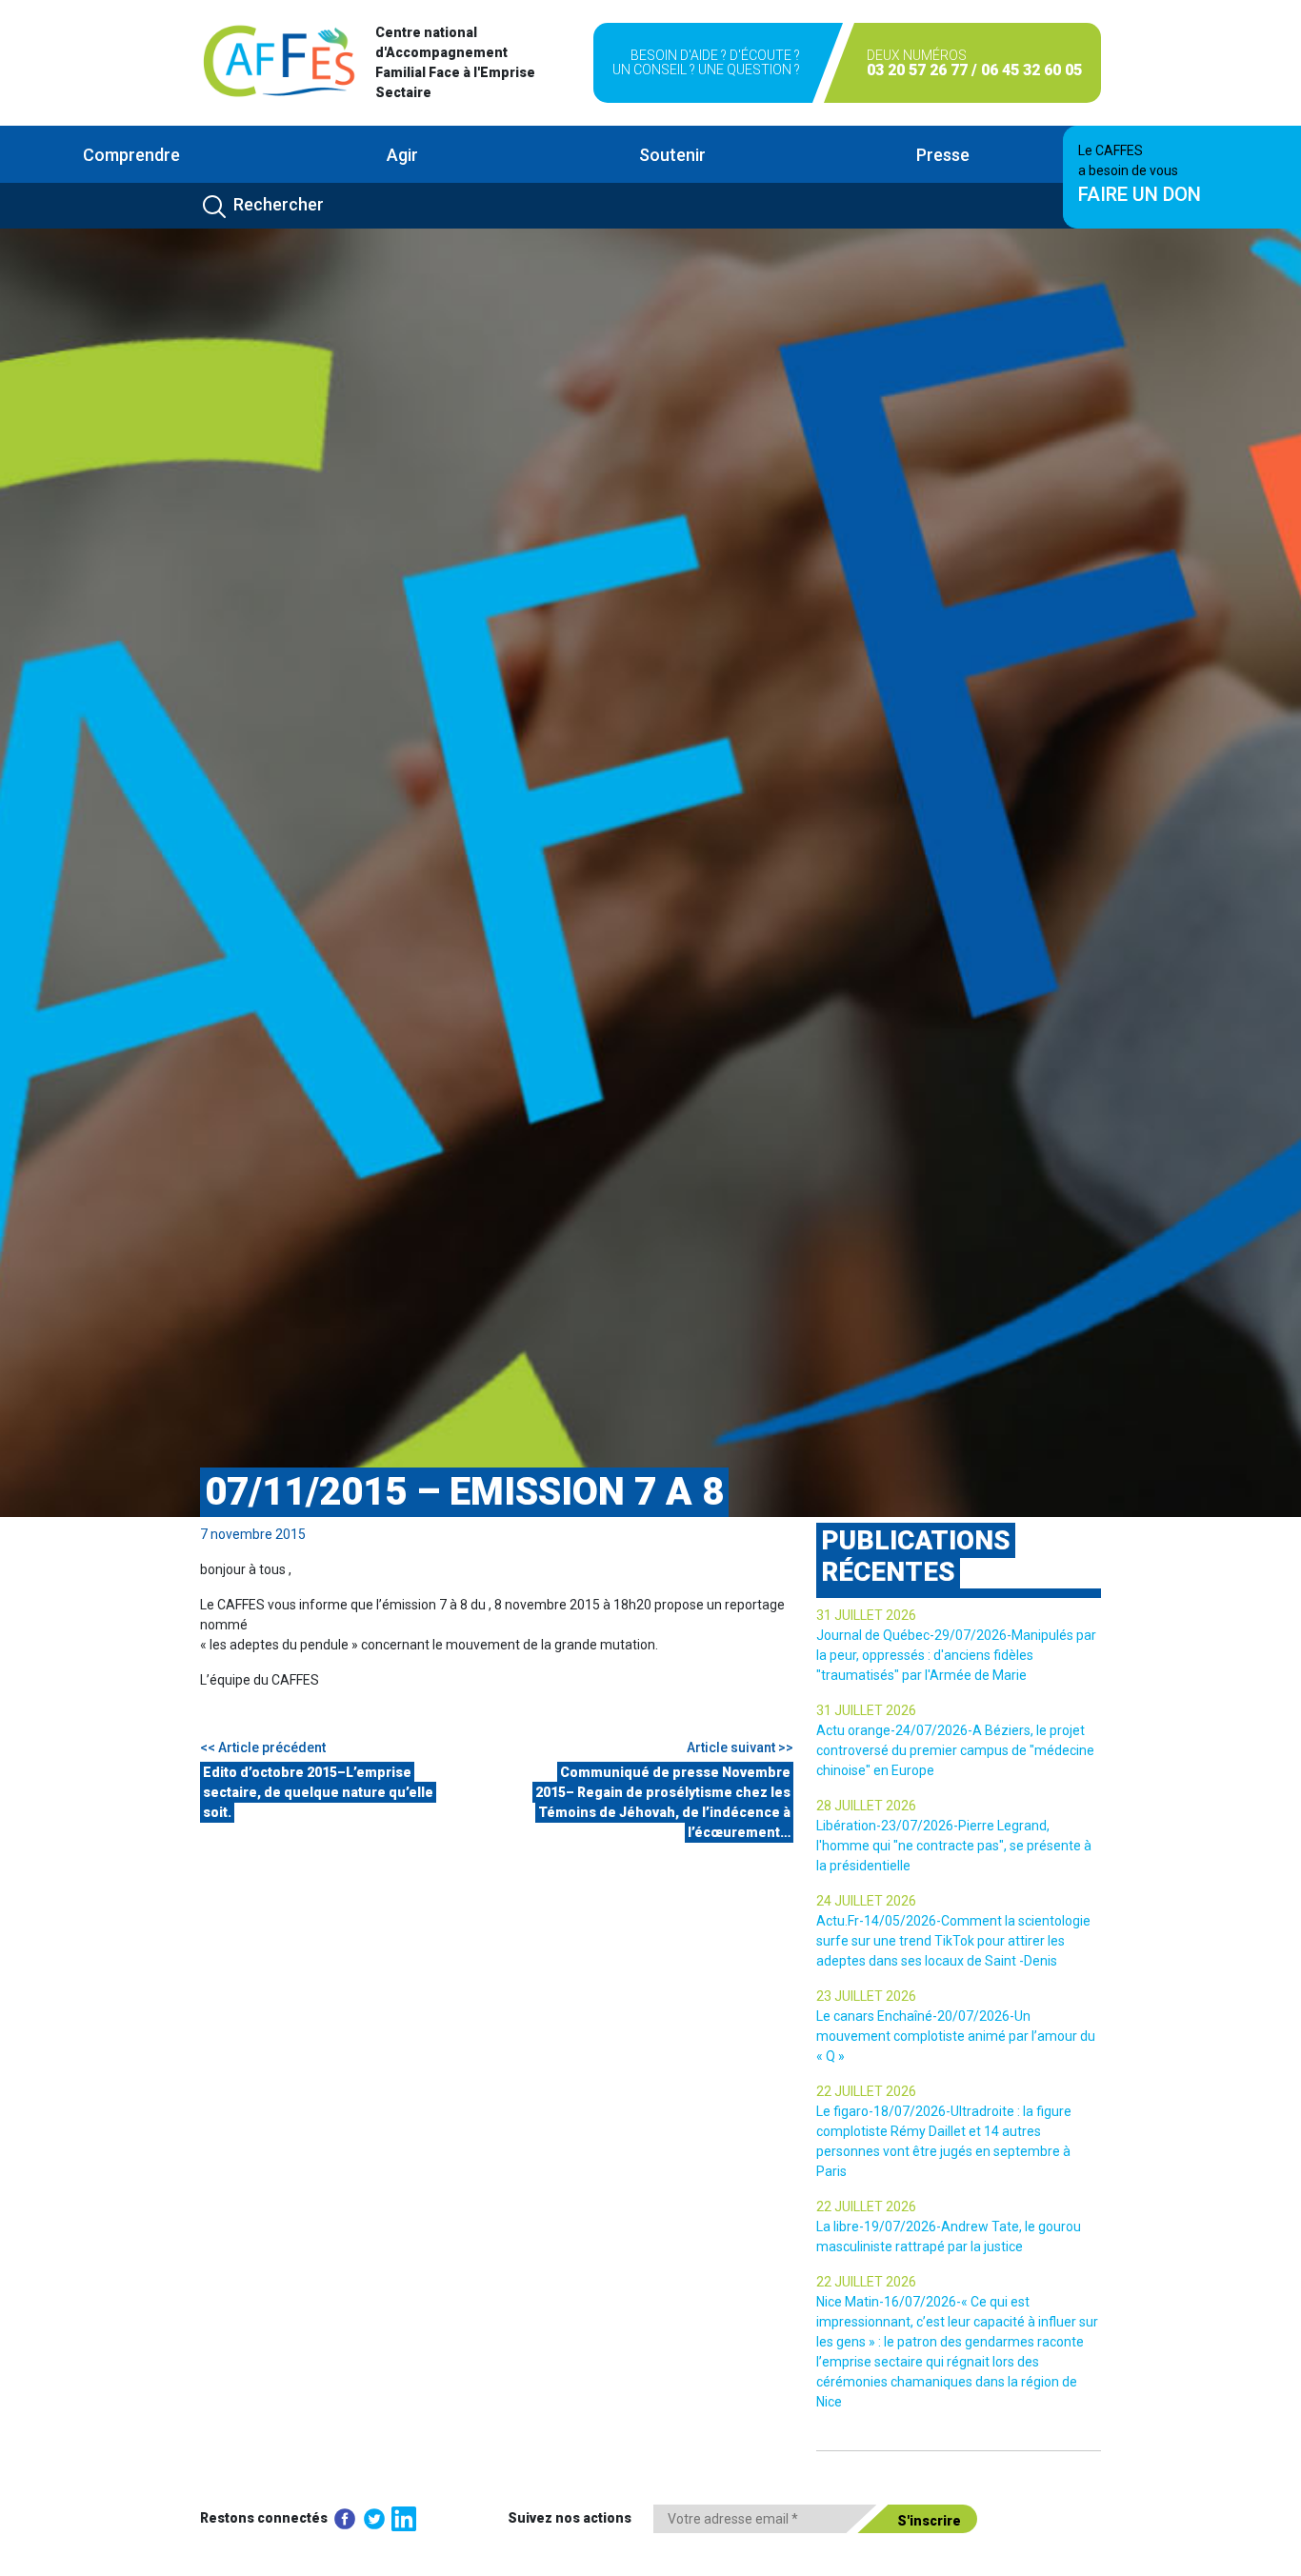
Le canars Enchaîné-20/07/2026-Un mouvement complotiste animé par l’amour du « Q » (956, 2036)
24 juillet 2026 (866, 1901)
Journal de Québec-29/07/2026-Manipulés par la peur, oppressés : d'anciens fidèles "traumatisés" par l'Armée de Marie (956, 1655)
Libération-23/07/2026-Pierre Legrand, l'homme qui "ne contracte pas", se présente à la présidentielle (954, 1846)
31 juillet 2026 (866, 1615)
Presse (943, 155)
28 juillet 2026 (866, 1806)
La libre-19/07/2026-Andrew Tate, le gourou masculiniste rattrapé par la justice (949, 2237)
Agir (402, 155)
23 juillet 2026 (866, 1996)
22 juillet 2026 (866, 2091)
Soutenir (672, 155)
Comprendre (131, 155)
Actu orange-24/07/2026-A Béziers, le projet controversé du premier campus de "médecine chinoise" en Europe (955, 1750)
